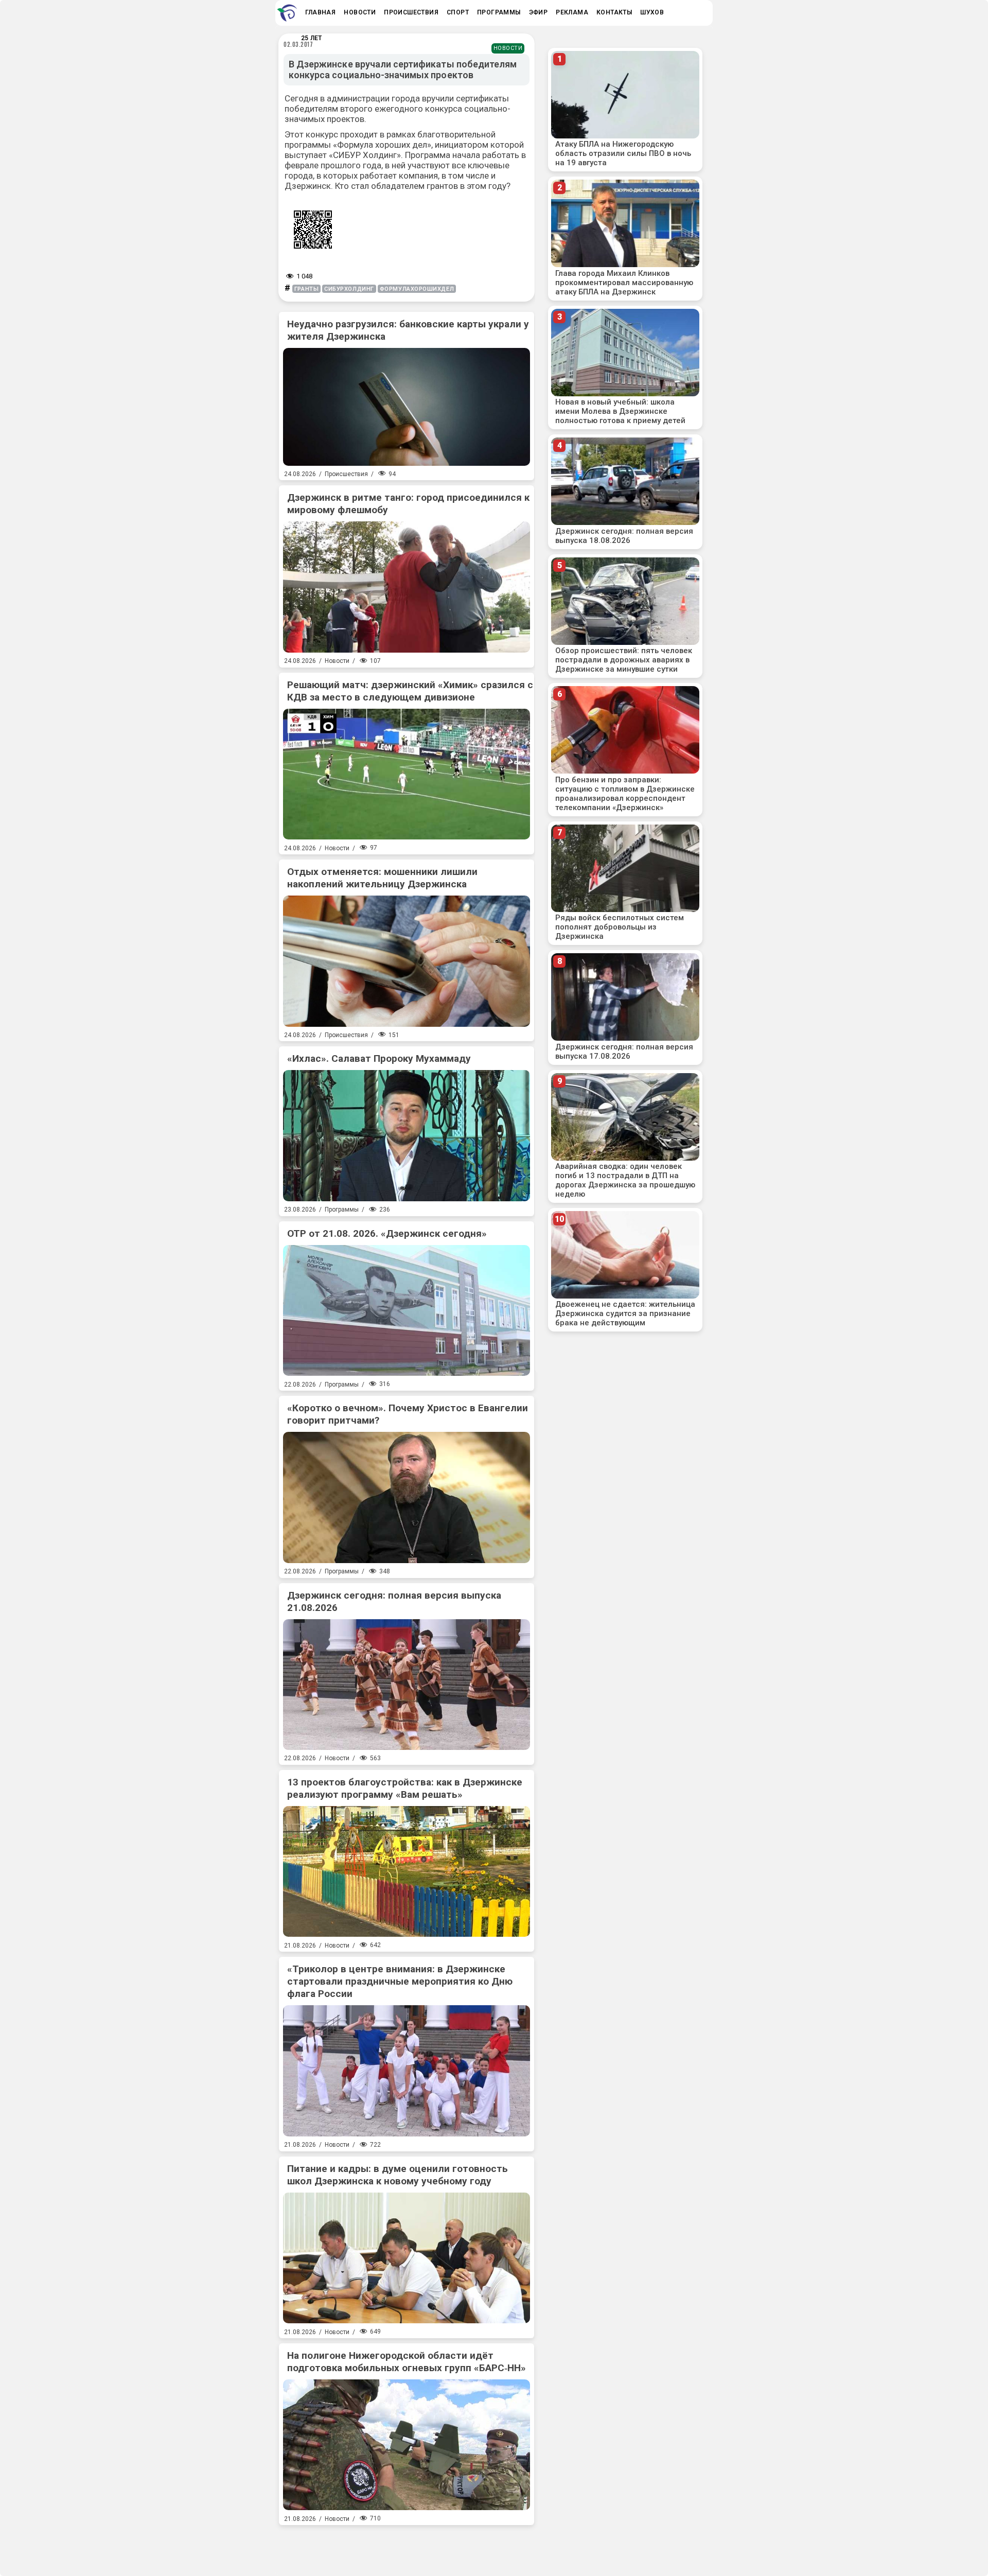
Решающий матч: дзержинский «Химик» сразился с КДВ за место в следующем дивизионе (410, 691)
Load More (407, 2547)
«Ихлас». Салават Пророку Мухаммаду (379, 1058)
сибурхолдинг (349, 289)
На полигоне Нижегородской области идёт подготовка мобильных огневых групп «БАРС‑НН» (407, 2362)
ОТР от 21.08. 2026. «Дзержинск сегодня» (387, 1233)
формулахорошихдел (417, 289)
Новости (508, 48)
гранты (306, 289)
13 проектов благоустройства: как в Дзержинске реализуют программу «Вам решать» (405, 1788)
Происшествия (346, 474)
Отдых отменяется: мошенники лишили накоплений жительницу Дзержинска (382, 878)
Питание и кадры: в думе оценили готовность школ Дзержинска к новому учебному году (398, 2175)
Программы (342, 1210)
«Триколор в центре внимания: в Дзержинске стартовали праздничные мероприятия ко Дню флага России (400, 1981)
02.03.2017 (298, 44)
